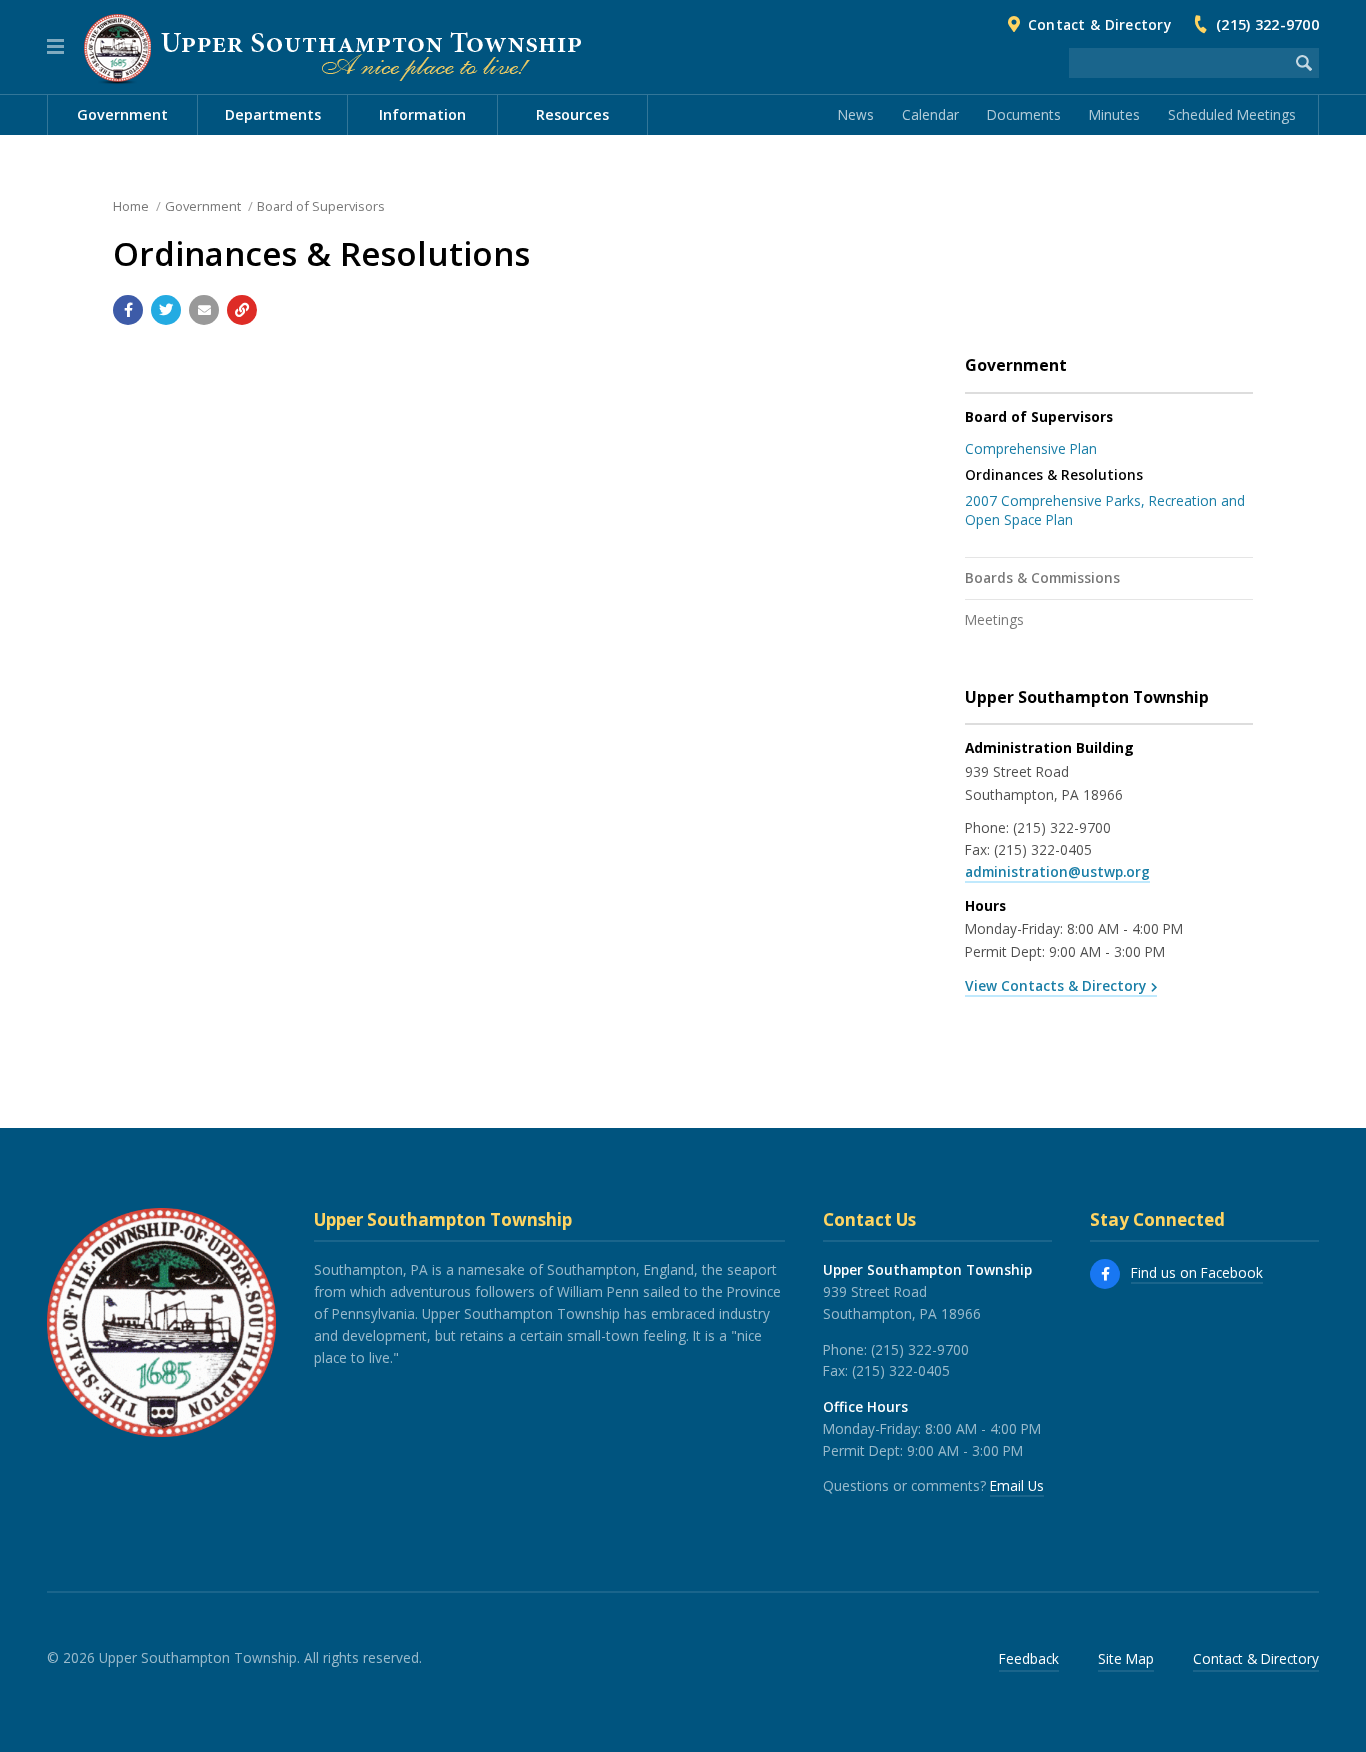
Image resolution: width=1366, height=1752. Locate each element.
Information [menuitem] (422, 114)
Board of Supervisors (321, 206)
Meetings (994, 619)
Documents (1024, 114)
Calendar (930, 114)
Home (131, 206)
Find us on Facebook (1197, 1272)
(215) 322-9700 (1267, 24)
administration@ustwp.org (1057, 871)
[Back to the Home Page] (332, 48)
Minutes (1114, 114)
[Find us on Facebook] (1105, 1274)
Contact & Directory (1099, 24)
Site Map (1126, 1658)
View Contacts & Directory (1055, 985)
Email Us (1017, 1485)
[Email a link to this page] (204, 310)
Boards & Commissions (1042, 577)
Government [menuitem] (122, 114)
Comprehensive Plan (1031, 448)
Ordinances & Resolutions (1054, 474)
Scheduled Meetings (1232, 114)
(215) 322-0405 (1043, 849)
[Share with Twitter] (166, 310)
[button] (55, 47)
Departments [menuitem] (273, 114)
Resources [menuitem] (572, 114)
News (856, 114)
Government (203, 206)
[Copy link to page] (242, 310)
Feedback (1029, 1658)
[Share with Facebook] (128, 310)
